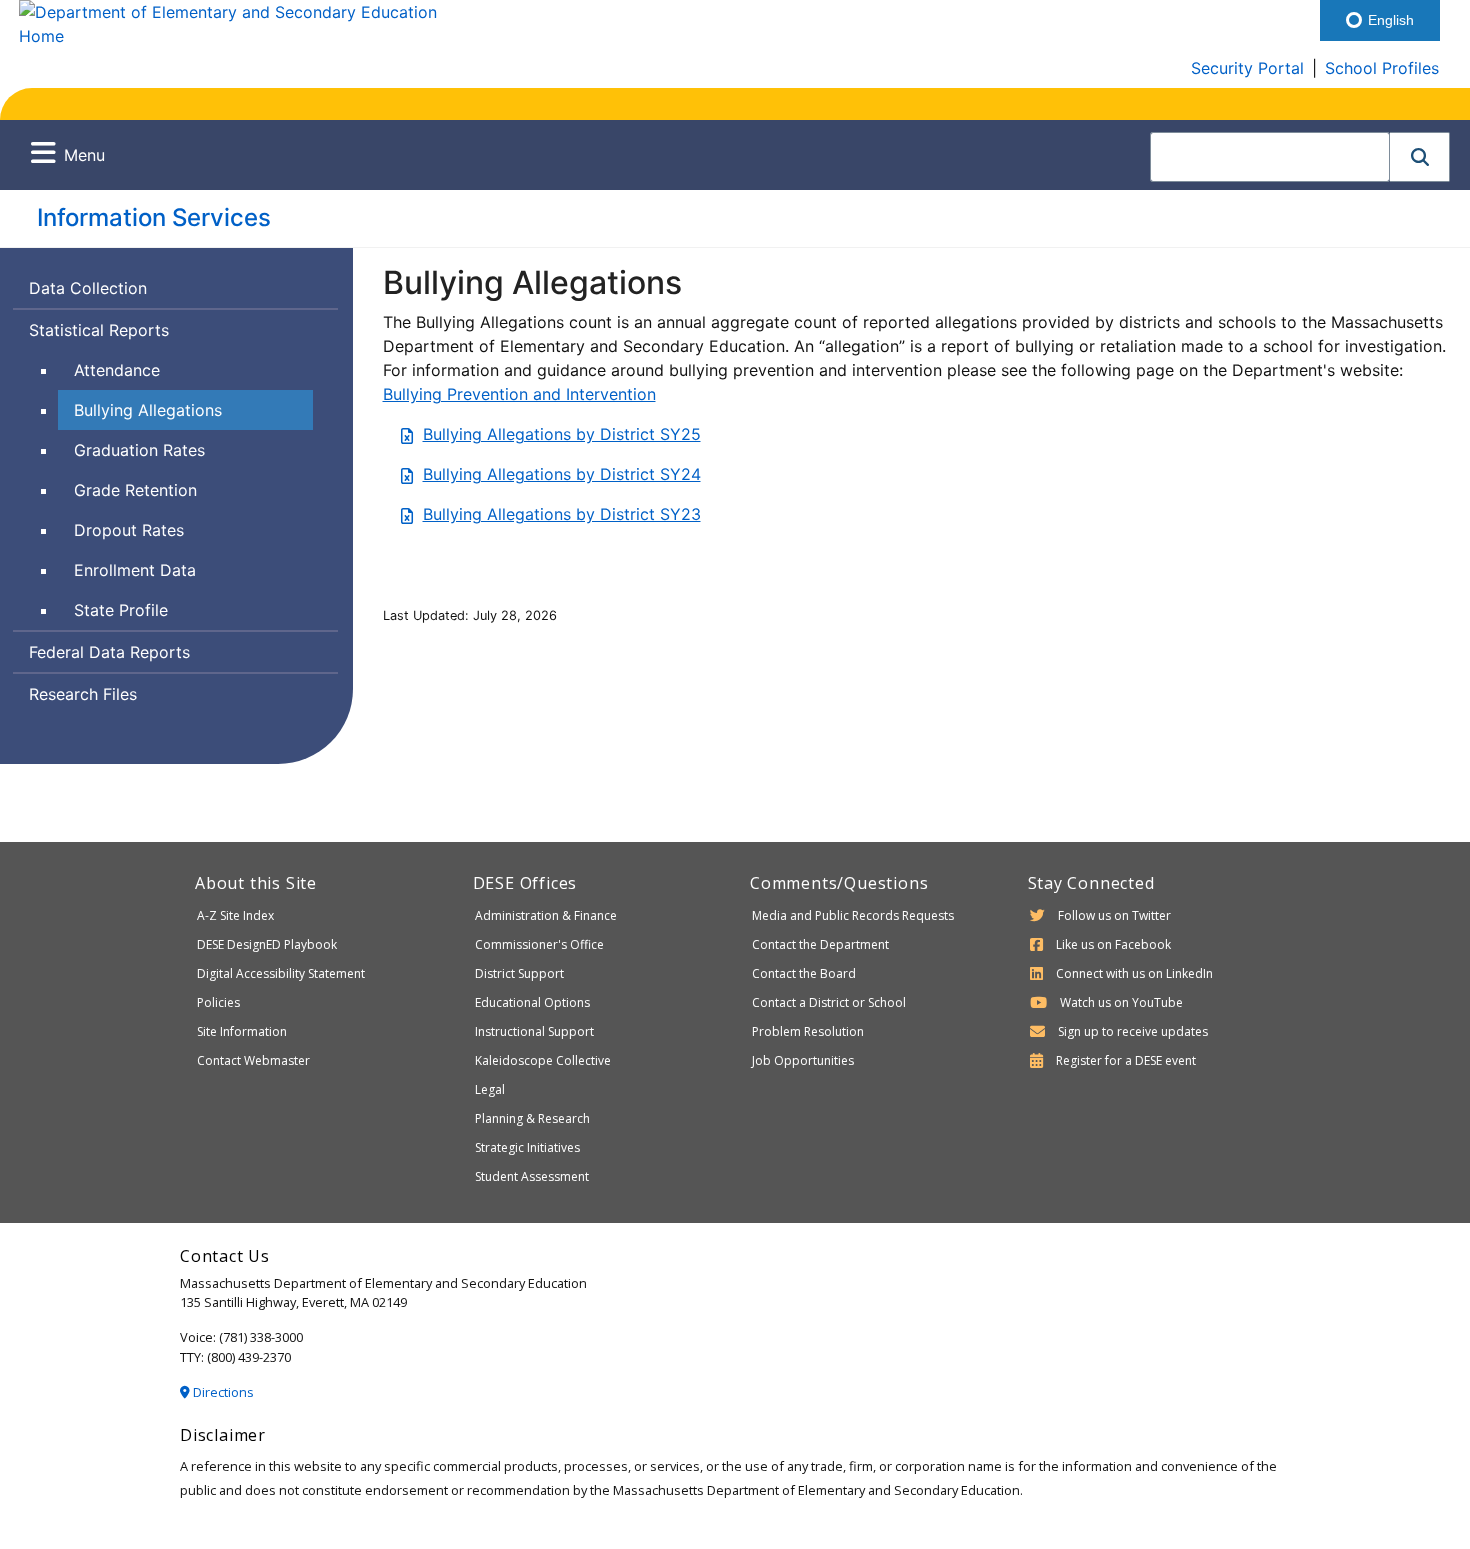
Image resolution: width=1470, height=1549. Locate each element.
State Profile (121, 610)
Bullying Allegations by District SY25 (562, 434)
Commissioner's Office (539, 944)
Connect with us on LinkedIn (1134, 973)
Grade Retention (135, 490)
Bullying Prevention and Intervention (519, 394)
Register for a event (1126, 1060)
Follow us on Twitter (1114, 915)
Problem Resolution (808, 1031)
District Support (519, 973)
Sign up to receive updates (1133, 1031)
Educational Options (532, 1002)
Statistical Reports (99, 330)
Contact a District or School (829, 1002)
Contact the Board (804, 973)
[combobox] (1270, 157)
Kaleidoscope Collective (543, 1060)
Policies (218, 1002)
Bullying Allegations (148, 410)
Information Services (154, 217)
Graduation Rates (139, 450)
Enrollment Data (135, 570)
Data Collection (88, 288)
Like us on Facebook (1113, 944)
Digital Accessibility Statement (281, 973)
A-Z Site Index (235, 915)
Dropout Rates (129, 530)
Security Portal (1247, 68)
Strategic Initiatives (527, 1147)
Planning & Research (532, 1118)
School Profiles (1382, 68)
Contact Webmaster (253, 1060)
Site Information (242, 1031)
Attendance (117, 370)
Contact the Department (820, 944)
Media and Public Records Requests (853, 915)
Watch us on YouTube (1121, 1002)
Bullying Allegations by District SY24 (562, 474)
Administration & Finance (546, 915)
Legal (490, 1089)
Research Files (83, 694)
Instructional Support (534, 1031)
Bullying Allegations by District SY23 (562, 514)
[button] (1420, 157)
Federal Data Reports (109, 652)
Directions (222, 1392)
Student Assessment (532, 1176)
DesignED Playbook (267, 944)
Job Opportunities (803, 1060)
